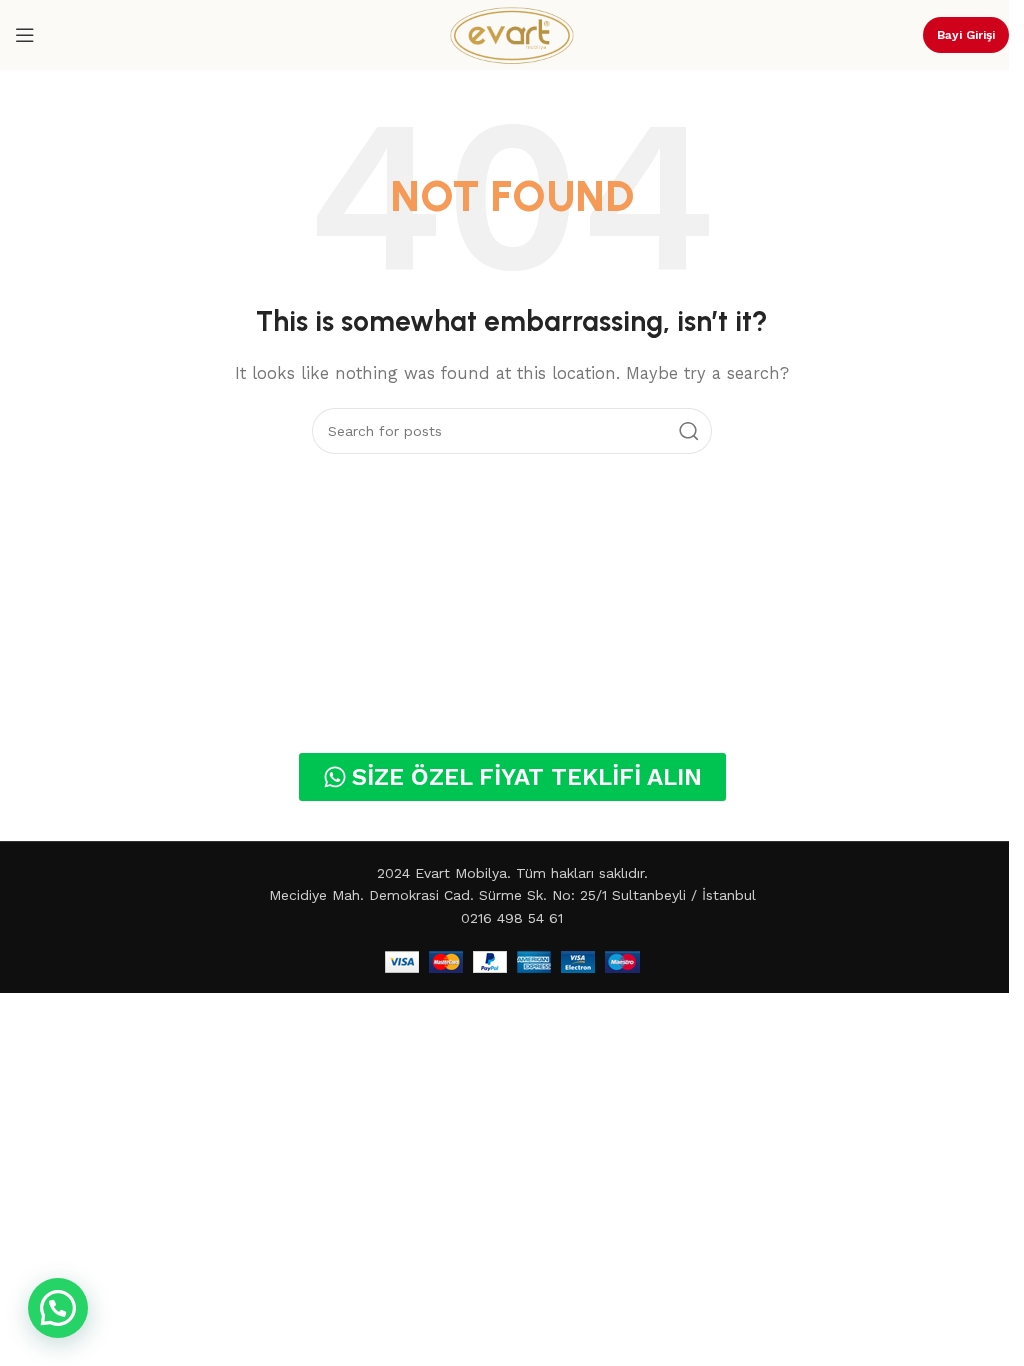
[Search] (689, 431)
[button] (58, 1308)
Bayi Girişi (966, 35)
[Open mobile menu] (25, 35)
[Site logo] (512, 34)
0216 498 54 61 (512, 918)
